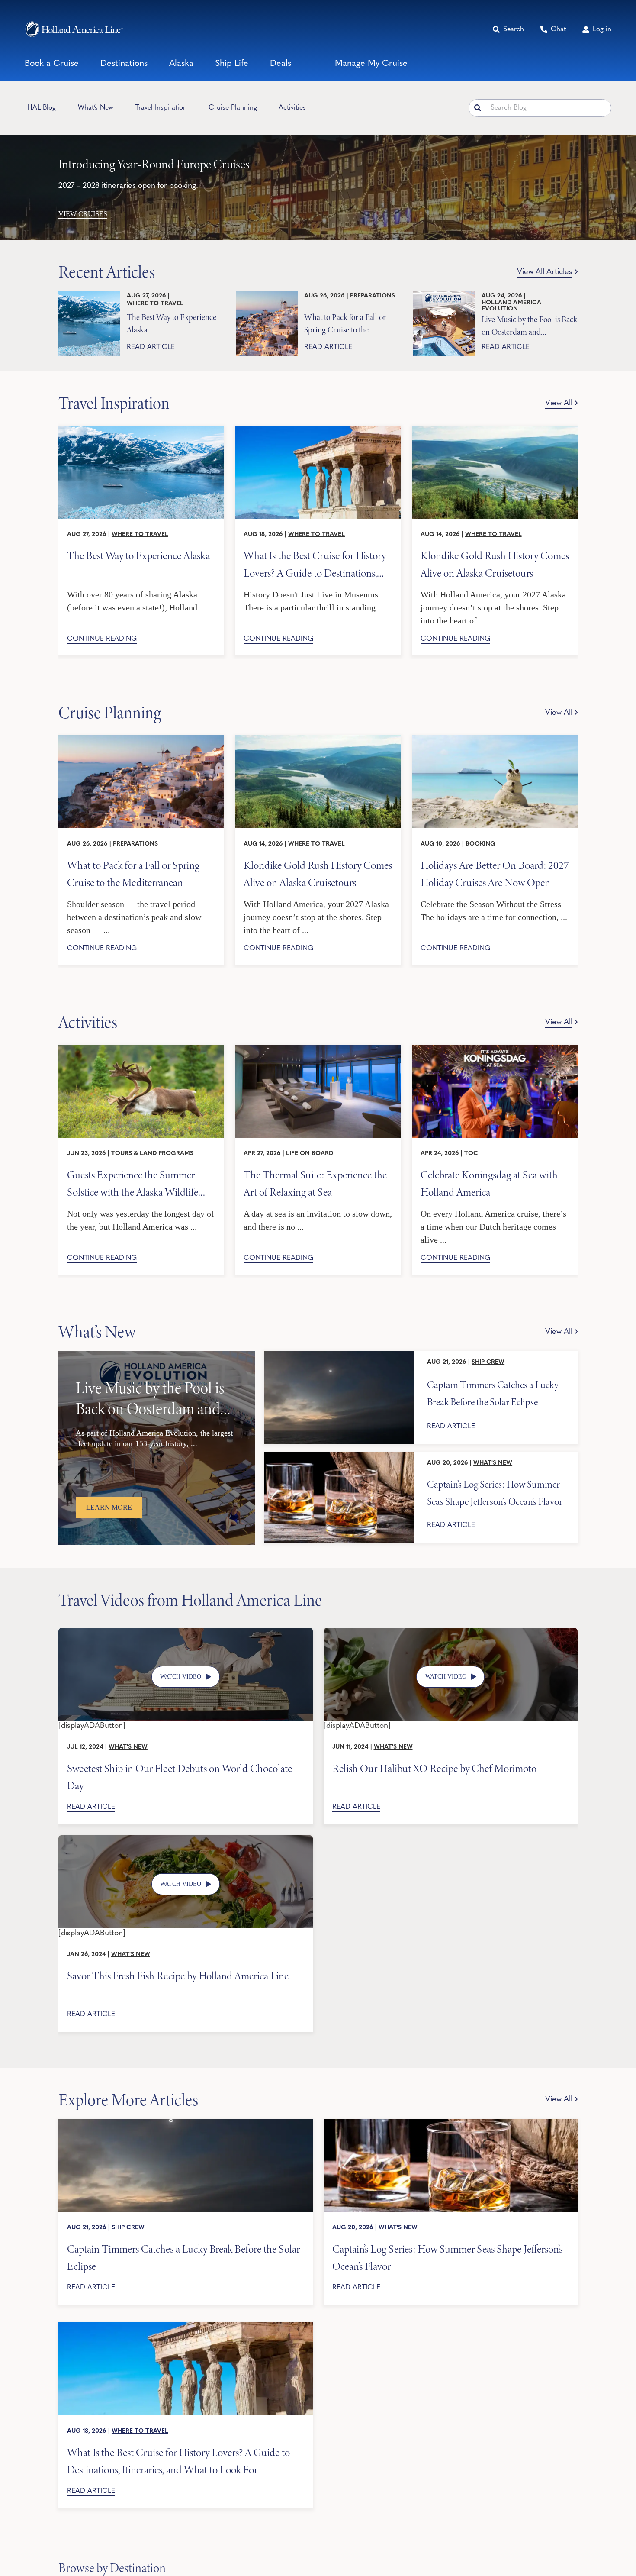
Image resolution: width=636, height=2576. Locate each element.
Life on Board (310, 1154)
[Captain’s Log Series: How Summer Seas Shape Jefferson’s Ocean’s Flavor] (339, 1497)
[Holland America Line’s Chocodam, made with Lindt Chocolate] (186, 1632)
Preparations (373, 296)
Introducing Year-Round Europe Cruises (154, 164)
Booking (480, 844)
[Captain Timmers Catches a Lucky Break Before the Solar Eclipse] (339, 1397)
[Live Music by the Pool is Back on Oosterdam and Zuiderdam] (444, 323)
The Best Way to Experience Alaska (172, 323)
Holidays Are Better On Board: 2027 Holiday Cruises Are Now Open (495, 873)
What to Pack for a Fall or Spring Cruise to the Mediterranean (345, 323)
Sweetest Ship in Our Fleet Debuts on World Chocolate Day (180, 1777)
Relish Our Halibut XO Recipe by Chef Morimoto (434, 1769)
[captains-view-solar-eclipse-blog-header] (186, 2123)
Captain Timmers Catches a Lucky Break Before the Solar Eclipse (493, 1393)
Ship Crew (488, 1362)
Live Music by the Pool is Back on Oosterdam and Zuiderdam (529, 325)
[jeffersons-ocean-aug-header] (451, 2123)
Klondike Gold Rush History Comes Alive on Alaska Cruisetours (495, 564)
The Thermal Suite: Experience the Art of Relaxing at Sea (315, 1183)
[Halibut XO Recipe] (451, 1632)
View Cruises (83, 214)
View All (559, 404)
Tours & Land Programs (152, 1154)
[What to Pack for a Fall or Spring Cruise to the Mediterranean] (267, 323)
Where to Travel (155, 304)
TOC (471, 1154)
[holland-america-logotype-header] (74, 29)
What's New (493, 1463)
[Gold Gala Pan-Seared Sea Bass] (186, 1839)
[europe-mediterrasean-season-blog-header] (141, 739)
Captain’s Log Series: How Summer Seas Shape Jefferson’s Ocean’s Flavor (495, 1493)
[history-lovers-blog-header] (318, 429)
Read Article (151, 347)
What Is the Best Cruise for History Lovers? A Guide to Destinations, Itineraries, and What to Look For (315, 564)
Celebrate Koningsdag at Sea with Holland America (489, 1183)
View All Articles (545, 272)
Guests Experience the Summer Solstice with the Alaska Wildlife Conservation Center (133, 1183)
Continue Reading (102, 639)
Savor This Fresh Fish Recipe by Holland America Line (178, 1976)
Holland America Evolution (511, 306)
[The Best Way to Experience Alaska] (89, 323)
